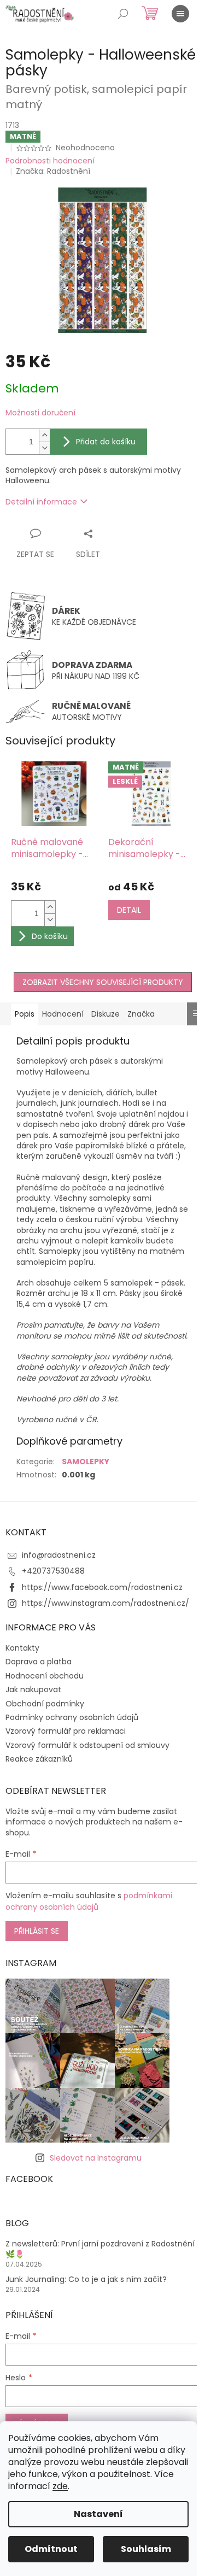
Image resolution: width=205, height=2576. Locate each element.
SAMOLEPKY (86, 1462)
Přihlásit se (37, 1931)
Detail (129, 910)
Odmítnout (51, 2549)
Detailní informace (41, 502)
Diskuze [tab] (106, 1014)
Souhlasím (146, 2549)
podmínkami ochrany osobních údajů (89, 1901)
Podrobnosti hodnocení (50, 161)
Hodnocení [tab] (63, 1014)
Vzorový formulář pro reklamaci (66, 1731)
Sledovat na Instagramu (96, 2158)
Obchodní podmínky (45, 1704)
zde (60, 2486)
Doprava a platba (39, 1662)
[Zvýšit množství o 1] (44, 435)
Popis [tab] (25, 1014)
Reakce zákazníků (39, 1759)
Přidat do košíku (106, 442)
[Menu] (180, 14)
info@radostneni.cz (59, 1555)
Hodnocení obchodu (45, 1676)
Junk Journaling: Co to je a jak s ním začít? (86, 2279)
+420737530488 (53, 1571)
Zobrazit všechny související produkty (103, 982)
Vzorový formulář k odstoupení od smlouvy (87, 1745)
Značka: (53, 171)
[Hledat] (123, 14)
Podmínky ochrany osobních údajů (72, 1717)
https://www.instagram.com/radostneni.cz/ (106, 1603)
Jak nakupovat (33, 1689)
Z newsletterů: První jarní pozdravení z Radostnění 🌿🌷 (100, 2249)
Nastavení (98, 2514)
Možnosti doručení (40, 413)
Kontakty (22, 1648)
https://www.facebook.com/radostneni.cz (102, 1587)
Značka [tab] (141, 1014)
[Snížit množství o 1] (44, 448)
